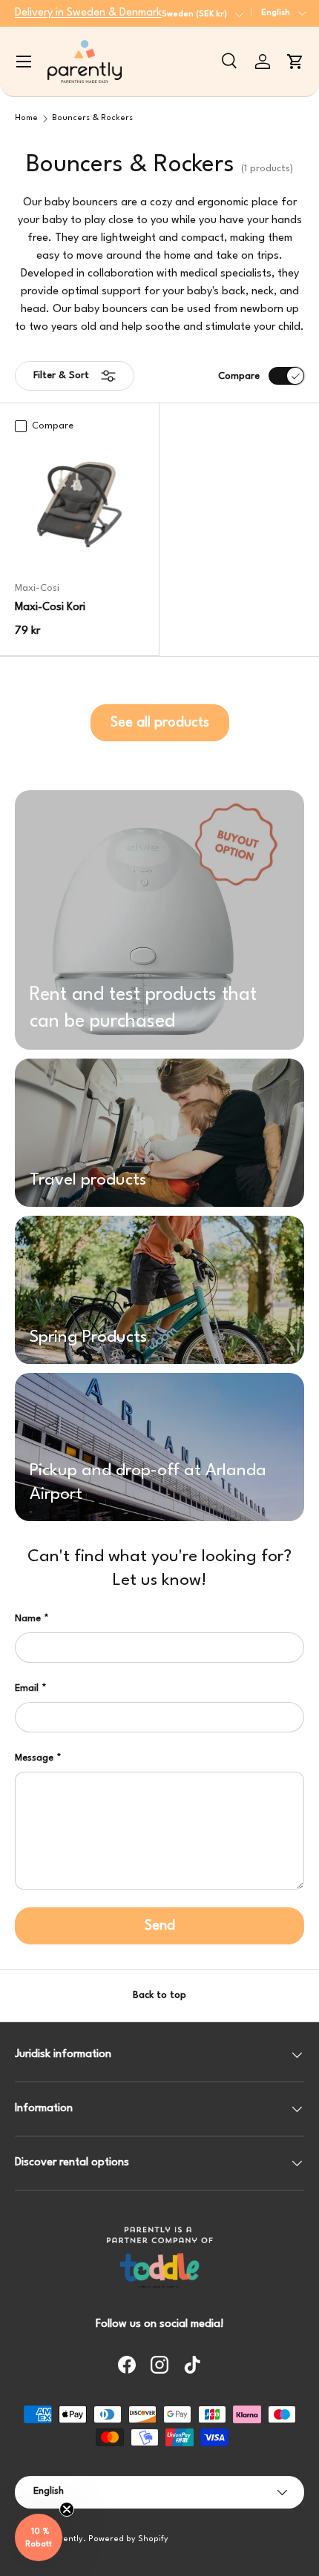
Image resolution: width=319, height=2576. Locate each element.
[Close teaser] (67, 2509)
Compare (239, 376)
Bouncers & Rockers (92, 118)
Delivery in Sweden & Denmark (88, 13)
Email (27, 1688)
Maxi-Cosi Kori (50, 607)
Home (26, 118)
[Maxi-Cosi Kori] (79, 504)
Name (28, 1619)
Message (34, 1758)
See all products (160, 723)
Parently (66, 2539)
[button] (295, 62)
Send (160, 1926)
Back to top (159, 1995)
